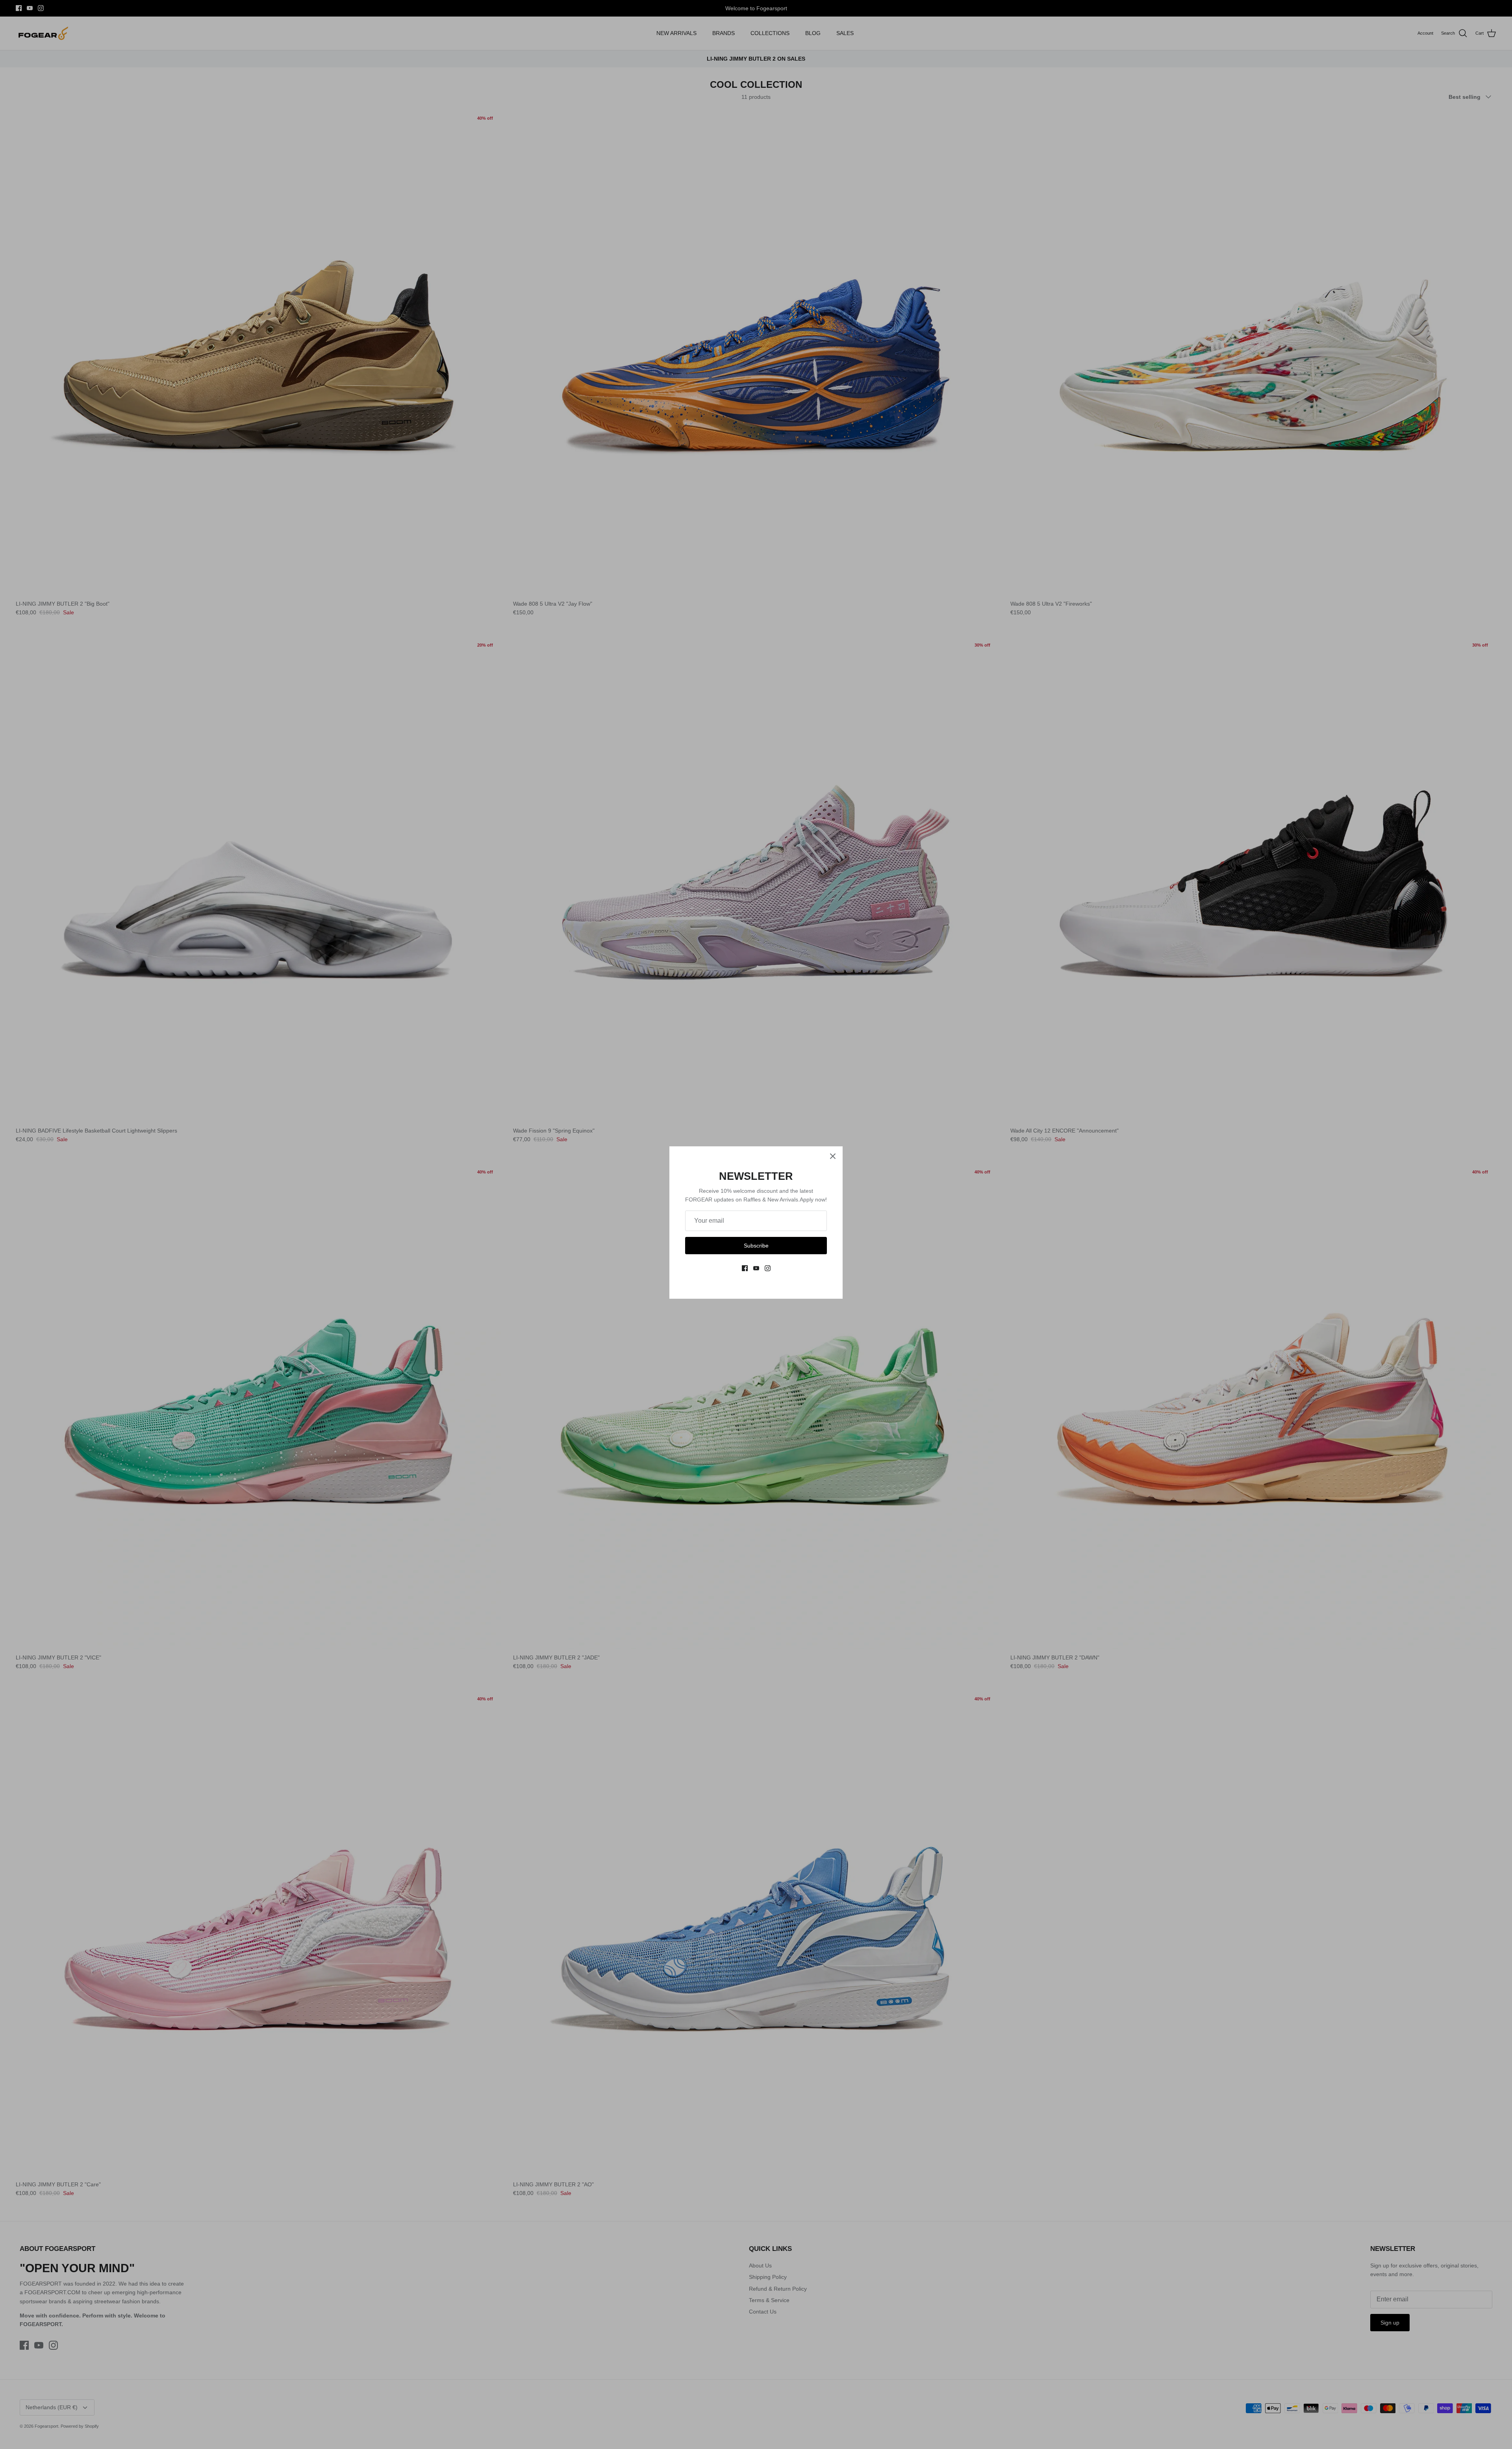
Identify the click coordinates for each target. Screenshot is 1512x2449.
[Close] (833, 1156)
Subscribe (756, 1246)
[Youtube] (756, 1268)
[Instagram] (768, 1268)
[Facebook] (745, 1268)
